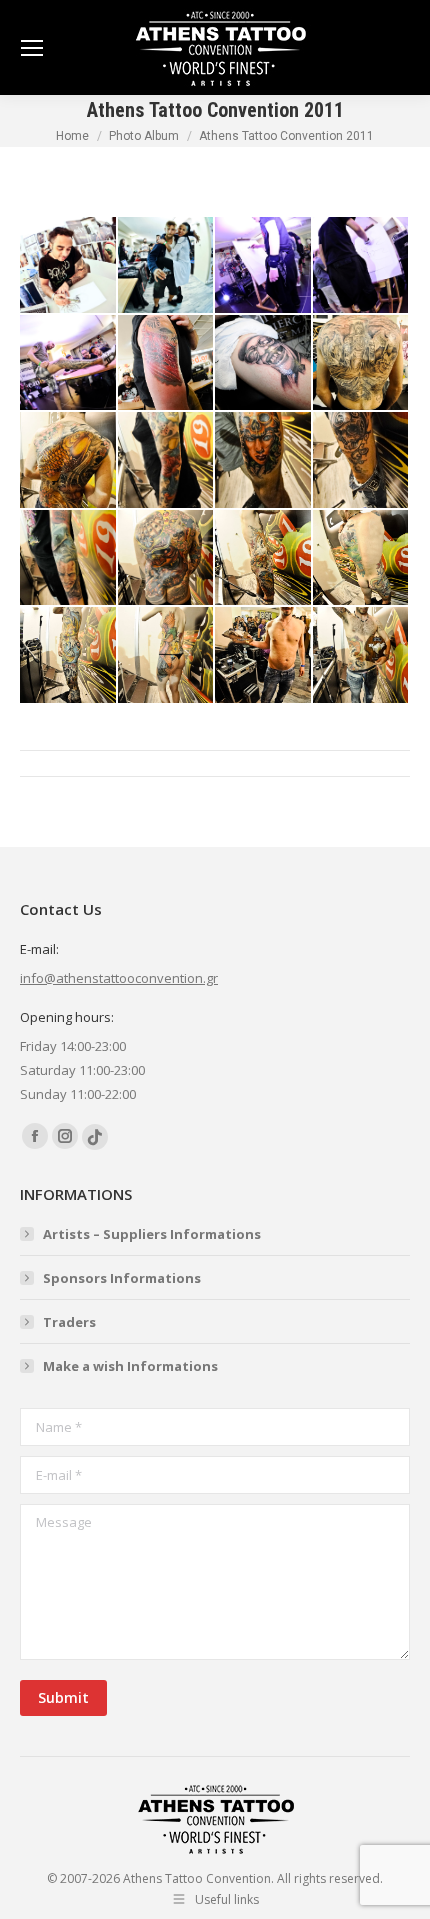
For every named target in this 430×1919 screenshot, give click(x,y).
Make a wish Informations (130, 1366)
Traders (69, 1322)
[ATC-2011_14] (167, 559)
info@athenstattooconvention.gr (119, 978)
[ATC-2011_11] (264, 461)
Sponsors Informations (122, 1278)
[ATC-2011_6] (167, 364)
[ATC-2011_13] (69, 559)
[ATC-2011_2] (167, 266)
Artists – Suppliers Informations (152, 1234)
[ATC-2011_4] (362, 266)
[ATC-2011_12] (362, 461)
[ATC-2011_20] (362, 656)
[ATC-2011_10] (167, 461)
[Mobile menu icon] (32, 48)
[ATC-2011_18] (167, 656)
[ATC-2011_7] (264, 364)
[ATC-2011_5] (69, 364)
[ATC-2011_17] (69, 656)
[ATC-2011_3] (264, 266)
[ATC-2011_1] (69, 266)
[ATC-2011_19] (264, 656)
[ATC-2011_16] (362, 559)
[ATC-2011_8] (362, 364)
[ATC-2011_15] (264, 559)
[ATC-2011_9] (69, 461)
